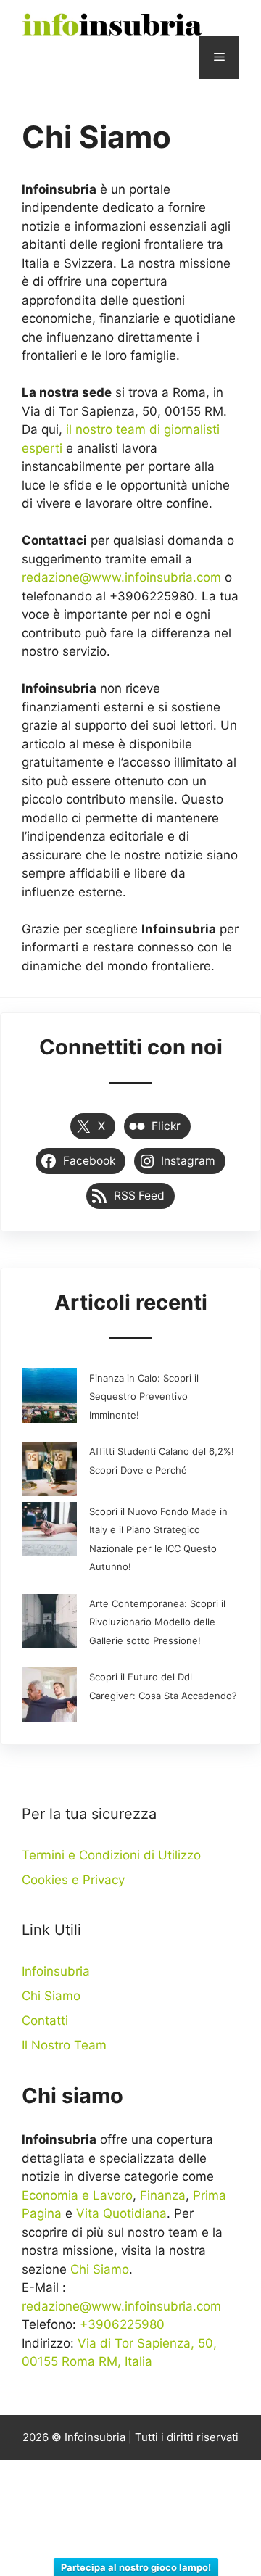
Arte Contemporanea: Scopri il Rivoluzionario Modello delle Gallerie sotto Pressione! (157, 1622)
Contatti (45, 2020)
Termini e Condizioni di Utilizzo (111, 1855)
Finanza (163, 2195)
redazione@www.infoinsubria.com (121, 577)
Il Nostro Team (64, 2045)
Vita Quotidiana (121, 2213)
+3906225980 (122, 2324)
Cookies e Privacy (73, 1880)
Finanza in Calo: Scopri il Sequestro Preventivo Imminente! (144, 1396)
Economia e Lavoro (77, 2195)
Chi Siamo (51, 1996)
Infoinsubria (56, 1971)
